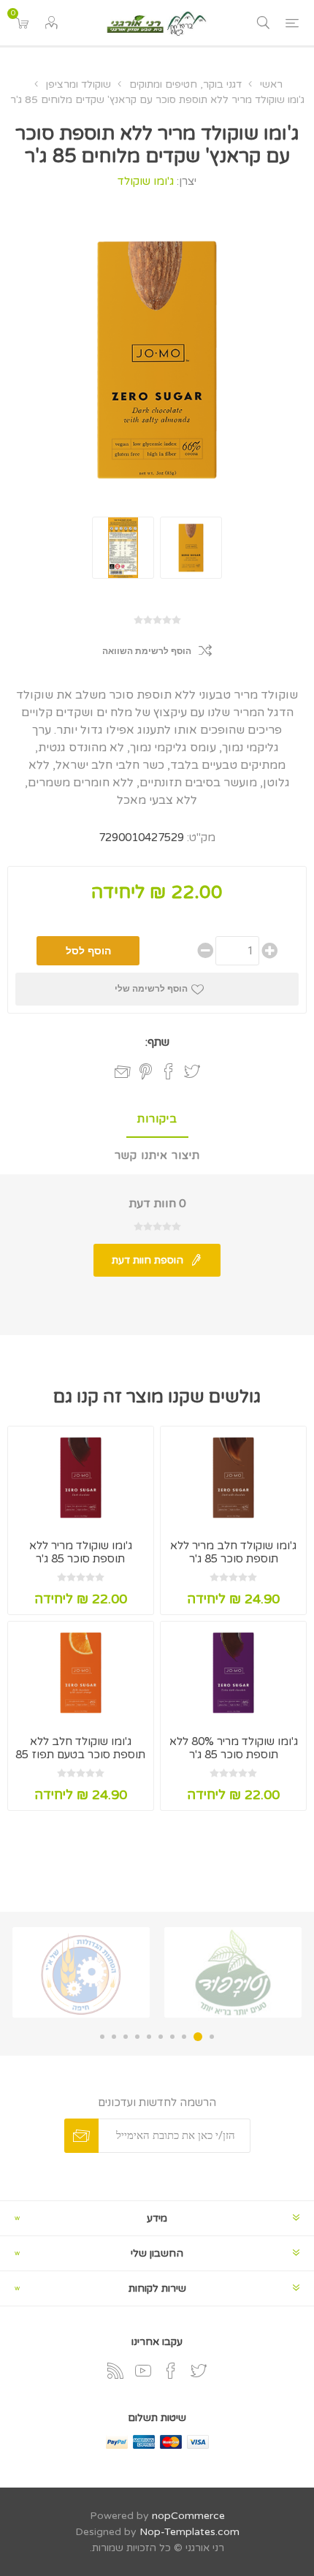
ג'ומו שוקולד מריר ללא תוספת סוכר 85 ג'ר (81, 1552)
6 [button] (149, 2037)
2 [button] (198, 2037)
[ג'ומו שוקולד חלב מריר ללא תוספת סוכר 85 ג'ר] (233, 1477)
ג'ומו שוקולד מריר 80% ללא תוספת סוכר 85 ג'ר (234, 1748)
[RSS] (115, 2371)
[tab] (157, 1120)
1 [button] (212, 2037)
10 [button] (102, 2037)
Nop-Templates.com (189, 2532)
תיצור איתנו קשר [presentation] (157, 1155)
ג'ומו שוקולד (146, 181)
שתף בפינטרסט (146, 1071)
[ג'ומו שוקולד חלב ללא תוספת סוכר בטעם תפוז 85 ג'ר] (81, 1672)
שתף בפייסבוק (169, 1071)
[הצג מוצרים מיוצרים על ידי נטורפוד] (233, 1972)
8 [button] (126, 2037)
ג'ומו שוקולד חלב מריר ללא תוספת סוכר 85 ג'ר (233, 1552)
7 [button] (137, 2037)
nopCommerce (188, 2516)
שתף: (157, 1042)
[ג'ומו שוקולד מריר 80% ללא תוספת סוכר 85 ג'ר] (233, 1672)
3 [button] (184, 2037)
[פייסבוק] (171, 2371)
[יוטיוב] (143, 2371)
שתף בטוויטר (192, 1071)
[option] (233, 1972)
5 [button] (161, 2037)
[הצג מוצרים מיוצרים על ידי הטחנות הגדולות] (81, 1972)
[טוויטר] (199, 2371)
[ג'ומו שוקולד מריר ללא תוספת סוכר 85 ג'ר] (81, 1477)
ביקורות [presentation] (157, 1119)
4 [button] (172, 2037)
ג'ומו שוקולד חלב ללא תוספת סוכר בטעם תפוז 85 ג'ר (80, 1755)
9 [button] (114, 2037)
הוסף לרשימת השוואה (147, 651)
